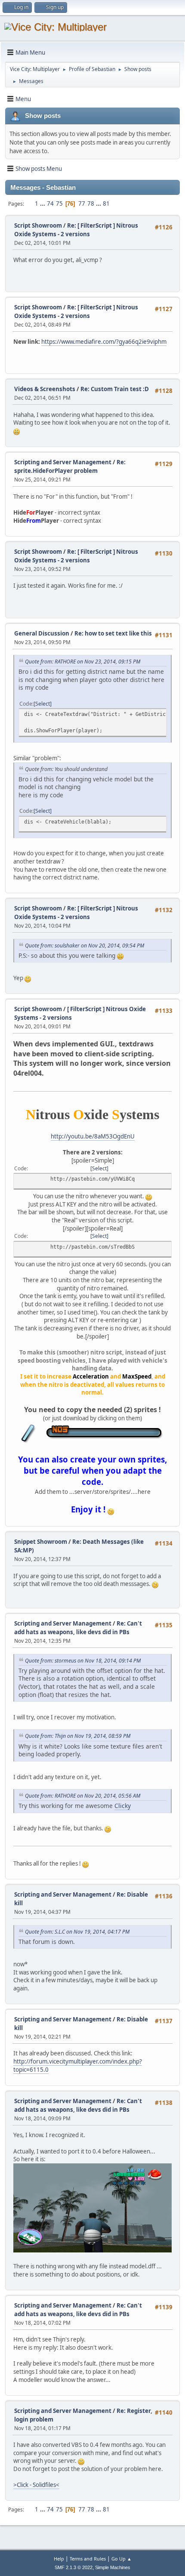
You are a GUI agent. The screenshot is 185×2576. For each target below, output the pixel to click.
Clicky (123, 1806)
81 (106, 204)
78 (91, 204)
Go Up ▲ (122, 2559)
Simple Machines (113, 2567)
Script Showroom (38, 225)
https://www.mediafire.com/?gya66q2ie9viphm (104, 342)
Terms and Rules (88, 2559)
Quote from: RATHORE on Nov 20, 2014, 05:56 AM (83, 1796)
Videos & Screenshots (45, 389)
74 (50, 204)
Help (59, 2559)
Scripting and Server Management (63, 462)
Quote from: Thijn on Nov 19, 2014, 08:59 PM (78, 1736)
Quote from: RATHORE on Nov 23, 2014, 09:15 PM (83, 662)
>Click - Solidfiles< (36, 2485)
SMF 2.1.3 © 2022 (74, 2567)
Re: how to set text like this (113, 633)
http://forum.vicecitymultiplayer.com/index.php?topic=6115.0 (78, 2065)
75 (59, 204)
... (43, 204)
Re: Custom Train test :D (115, 389)
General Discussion (42, 633)
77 (82, 204)
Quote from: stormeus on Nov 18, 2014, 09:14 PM (83, 1661)
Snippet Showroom (41, 1542)
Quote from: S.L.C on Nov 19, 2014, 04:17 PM (77, 1932)
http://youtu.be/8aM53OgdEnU (93, 1136)
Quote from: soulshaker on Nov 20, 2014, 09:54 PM (85, 946)
